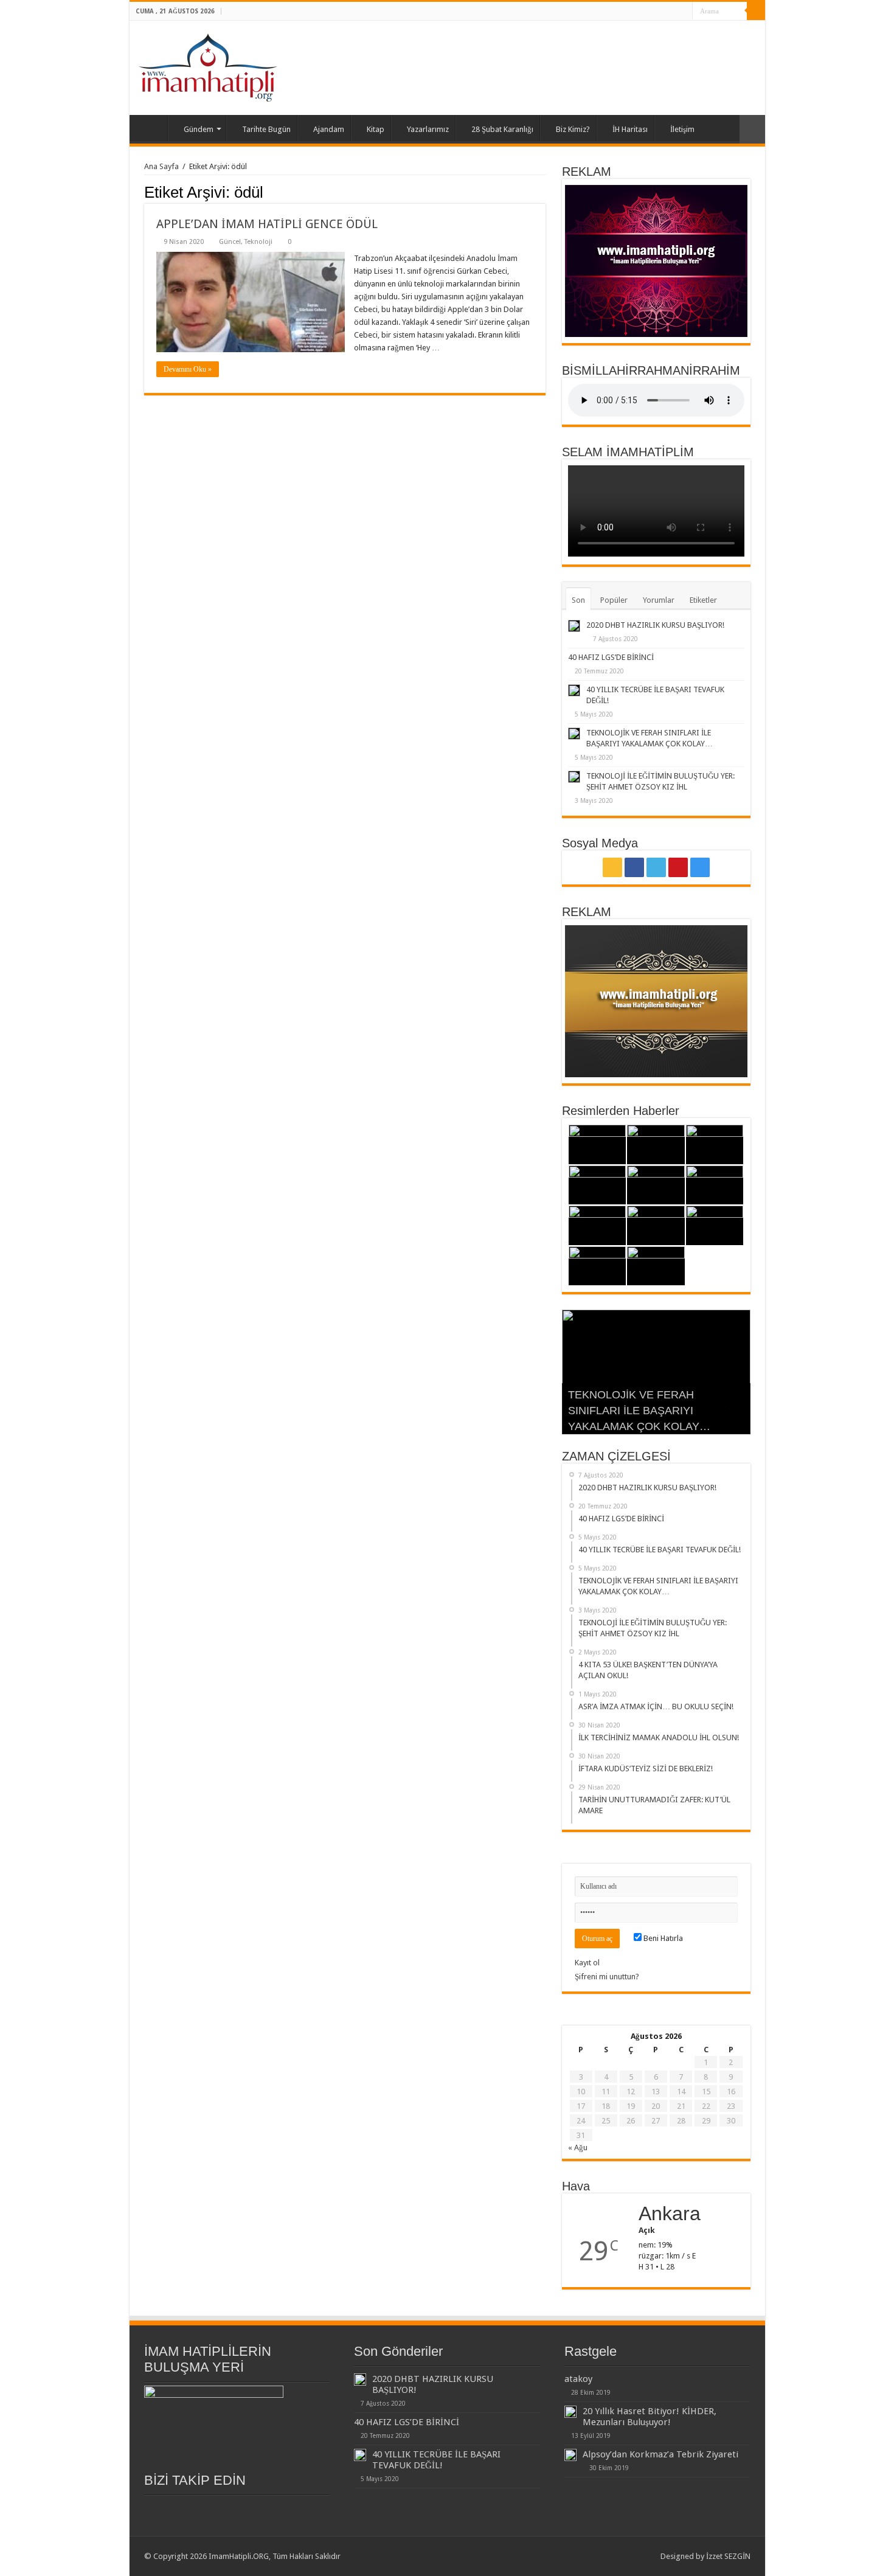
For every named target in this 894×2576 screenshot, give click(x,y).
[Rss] (637, 12)
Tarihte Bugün (266, 129)
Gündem (199, 129)
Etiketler (703, 600)
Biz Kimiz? (573, 129)
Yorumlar (659, 600)
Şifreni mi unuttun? (607, 1977)
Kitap (376, 129)
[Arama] (756, 11)
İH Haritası (630, 129)
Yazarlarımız (428, 129)
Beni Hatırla (662, 1938)
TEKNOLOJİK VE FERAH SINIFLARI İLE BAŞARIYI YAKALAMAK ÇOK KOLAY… (639, 1411)
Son (578, 600)
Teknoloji (258, 242)
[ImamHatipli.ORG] (208, 66)
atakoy (578, 2379)
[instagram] (683, 12)
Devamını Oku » (188, 369)
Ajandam (329, 129)
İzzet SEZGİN (728, 2556)
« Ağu (578, 2147)
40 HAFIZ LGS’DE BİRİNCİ (611, 657)
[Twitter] (660, 12)
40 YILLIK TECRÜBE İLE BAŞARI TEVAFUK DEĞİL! (436, 2460)
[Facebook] (649, 12)
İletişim (682, 129)
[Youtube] (672, 12)
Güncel (230, 242)
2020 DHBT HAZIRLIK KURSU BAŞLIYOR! (655, 625)
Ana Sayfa (151, 128)
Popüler (614, 600)
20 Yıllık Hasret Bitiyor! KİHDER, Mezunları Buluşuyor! (650, 2417)
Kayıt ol (587, 1963)
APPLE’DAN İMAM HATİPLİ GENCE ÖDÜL (267, 224)
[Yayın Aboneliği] (542, 192)
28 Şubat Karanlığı (502, 129)
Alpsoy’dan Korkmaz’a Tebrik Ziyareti (660, 2454)
